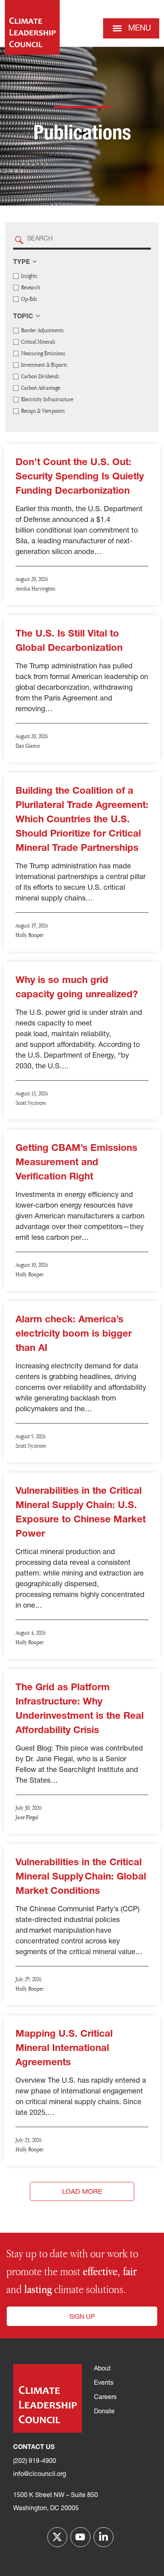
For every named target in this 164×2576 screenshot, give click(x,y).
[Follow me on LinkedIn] (103, 2537)
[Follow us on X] (57, 2537)
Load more (82, 2192)
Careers (105, 2397)
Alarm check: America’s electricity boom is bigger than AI (74, 1334)
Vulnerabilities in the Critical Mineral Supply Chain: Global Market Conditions (81, 1877)
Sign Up (82, 2317)
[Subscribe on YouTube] (80, 2537)
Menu (140, 29)
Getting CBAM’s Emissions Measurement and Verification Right (76, 1163)
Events (104, 2383)
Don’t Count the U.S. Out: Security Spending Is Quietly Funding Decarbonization (80, 477)
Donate (104, 2412)
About (102, 2369)
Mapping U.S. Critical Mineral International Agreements (64, 2049)
